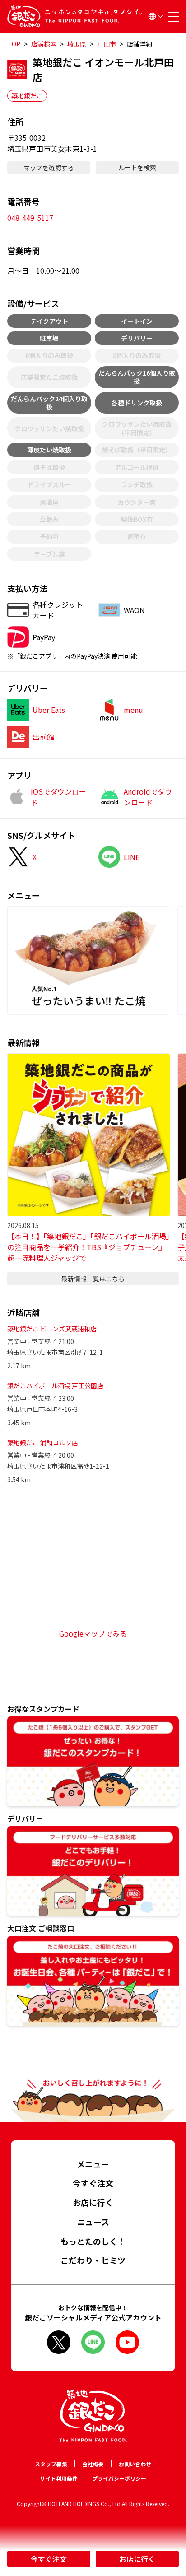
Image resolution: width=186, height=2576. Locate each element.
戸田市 (107, 44)
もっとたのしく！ (93, 2241)
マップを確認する (49, 167)
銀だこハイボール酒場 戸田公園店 (55, 1386)
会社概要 (93, 2464)
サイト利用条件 (59, 2478)
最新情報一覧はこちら (93, 1279)
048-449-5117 (30, 218)
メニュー (93, 2164)
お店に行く (137, 2559)
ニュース (93, 2222)
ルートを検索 (137, 167)
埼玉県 (77, 44)
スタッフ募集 (51, 2464)
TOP (14, 44)
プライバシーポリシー (119, 2478)
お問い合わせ (135, 2464)
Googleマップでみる (93, 1633)
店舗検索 (44, 44)
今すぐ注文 (49, 2559)
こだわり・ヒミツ (93, 2260)
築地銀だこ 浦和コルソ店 (43, 1442)
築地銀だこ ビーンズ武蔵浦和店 (52, 1329)
